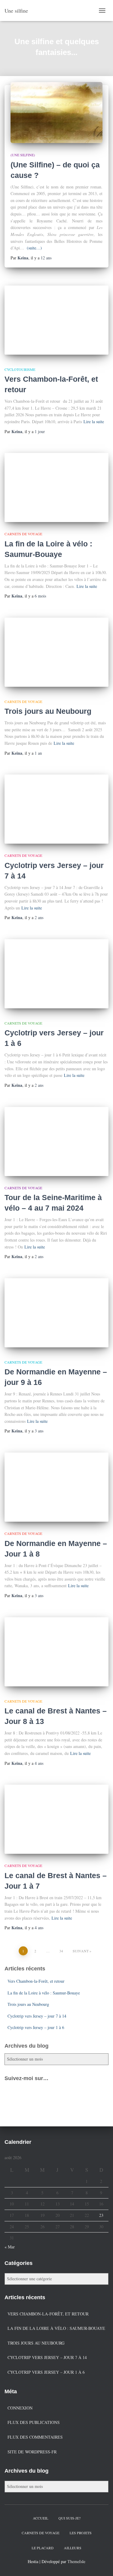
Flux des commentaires (35, 2437)
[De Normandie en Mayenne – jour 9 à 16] (56, 1313)
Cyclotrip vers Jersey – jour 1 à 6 (36, 2027)
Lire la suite (94, 422)
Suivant (81, 1951)
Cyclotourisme (20, 369)
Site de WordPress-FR (32, 2452)
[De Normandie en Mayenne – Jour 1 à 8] (56, 1487)
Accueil (41, 2518)
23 (101, 2215)
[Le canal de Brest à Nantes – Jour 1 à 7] (56, 1819)
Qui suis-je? (69, 2518)
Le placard (43, 2548)
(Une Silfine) (23, 155)
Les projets (81, 2533)
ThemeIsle (76, 2561)
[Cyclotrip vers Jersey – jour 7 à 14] (56, 809)
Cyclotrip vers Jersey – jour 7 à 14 (37, 2016)
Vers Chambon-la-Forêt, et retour (36, 1981)
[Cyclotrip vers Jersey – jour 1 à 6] (56, 974)
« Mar (10, 2247)
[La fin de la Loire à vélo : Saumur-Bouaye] (56, 487)
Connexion (20, 2408)
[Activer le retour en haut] (101, 2564)
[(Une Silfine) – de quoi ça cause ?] (56, 112)
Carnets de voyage (23, 534)
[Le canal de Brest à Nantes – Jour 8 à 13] (56, 1652)
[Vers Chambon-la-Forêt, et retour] (56, 320)
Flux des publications (34, 2422)
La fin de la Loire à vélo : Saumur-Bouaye (44, 1993)
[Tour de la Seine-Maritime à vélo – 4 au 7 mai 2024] (56, 1141)
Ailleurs (73, 2548)
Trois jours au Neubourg (48, 711)
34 (61, 1951)
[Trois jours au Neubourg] (56, 652)
